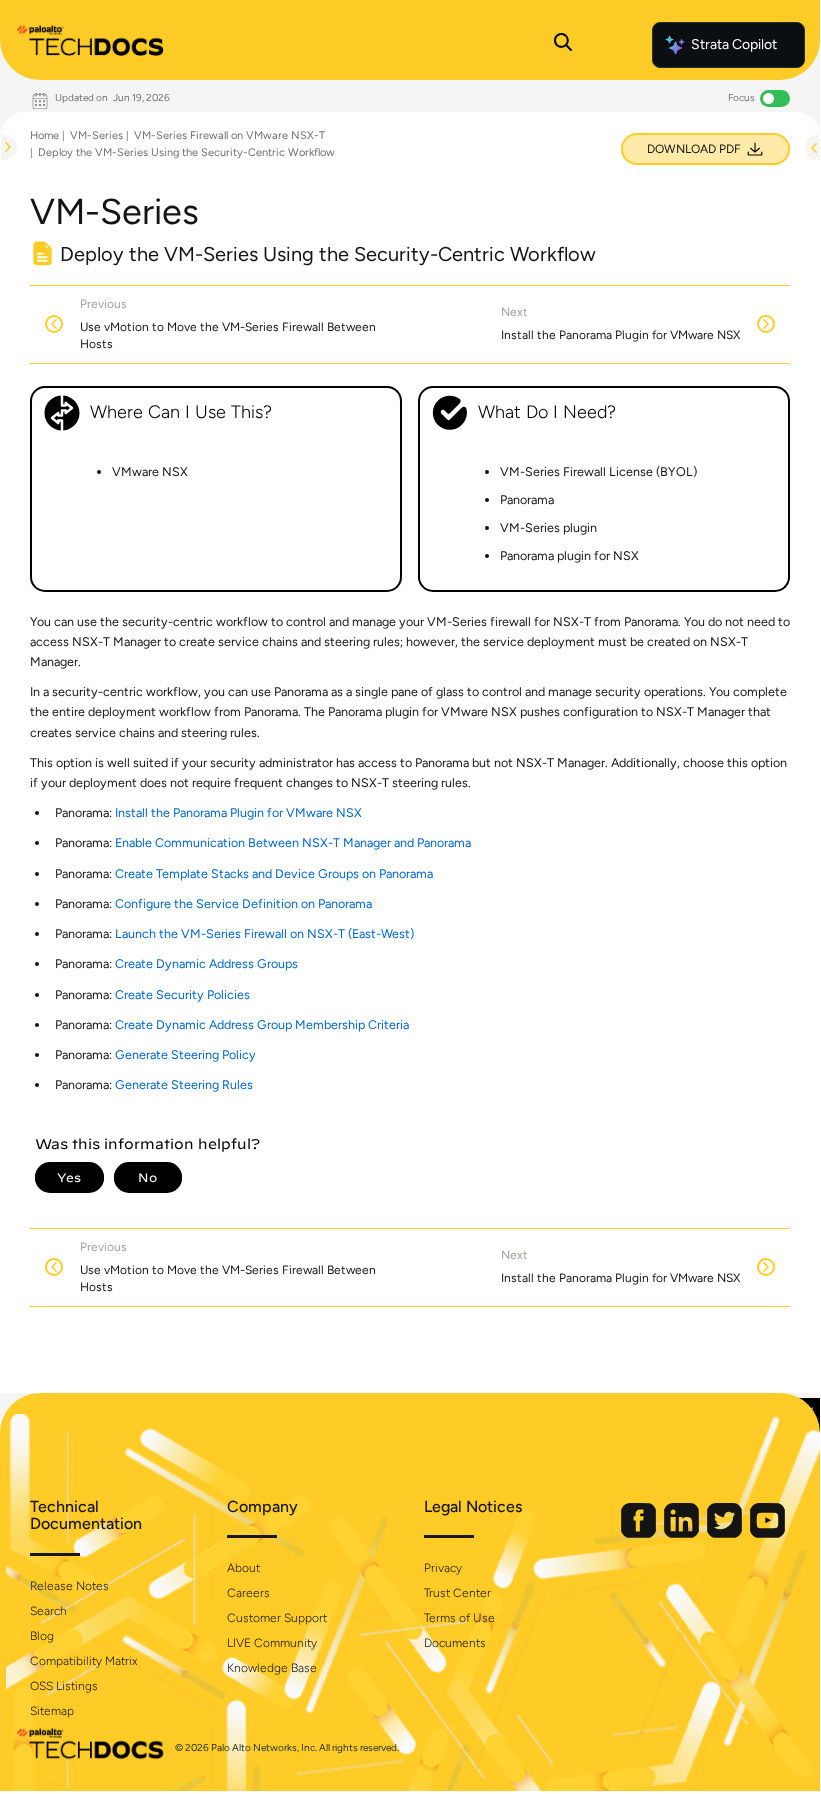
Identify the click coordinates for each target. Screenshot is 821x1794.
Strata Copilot (734, 44)
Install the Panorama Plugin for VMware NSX (238, 812)
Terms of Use (459, 1618)
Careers (248, 1593)
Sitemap (52, 1711)
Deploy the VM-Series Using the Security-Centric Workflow (186, 152)
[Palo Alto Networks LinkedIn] (683, 1533)
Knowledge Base (272, 1668)
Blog (42, 1636)
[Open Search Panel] (563, 45)
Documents (455, 1643)
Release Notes (69, 1586)
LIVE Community (272, 1643)
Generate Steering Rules (184, 1084)
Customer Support (277, 1618)
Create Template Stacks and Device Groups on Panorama (274, 873)
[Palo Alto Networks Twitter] (726, 1533)
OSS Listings (64, 1686)
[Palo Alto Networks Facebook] (640, 1533)
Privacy (443, 1568)
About (243, 1568)
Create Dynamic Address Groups (206, 963)
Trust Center (457, 1593)
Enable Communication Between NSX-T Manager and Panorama (293, 842)
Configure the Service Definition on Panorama (243, 903)
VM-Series (96, 135)
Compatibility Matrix (83, 1661)
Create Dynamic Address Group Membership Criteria (262, 1024)
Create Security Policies (182, 994)
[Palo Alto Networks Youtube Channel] (767, 1533)
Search (48, 1611)
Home (44, 135)
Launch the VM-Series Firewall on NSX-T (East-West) (264, 933)
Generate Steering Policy (185, 1054)
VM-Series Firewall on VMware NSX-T (229, 135)
